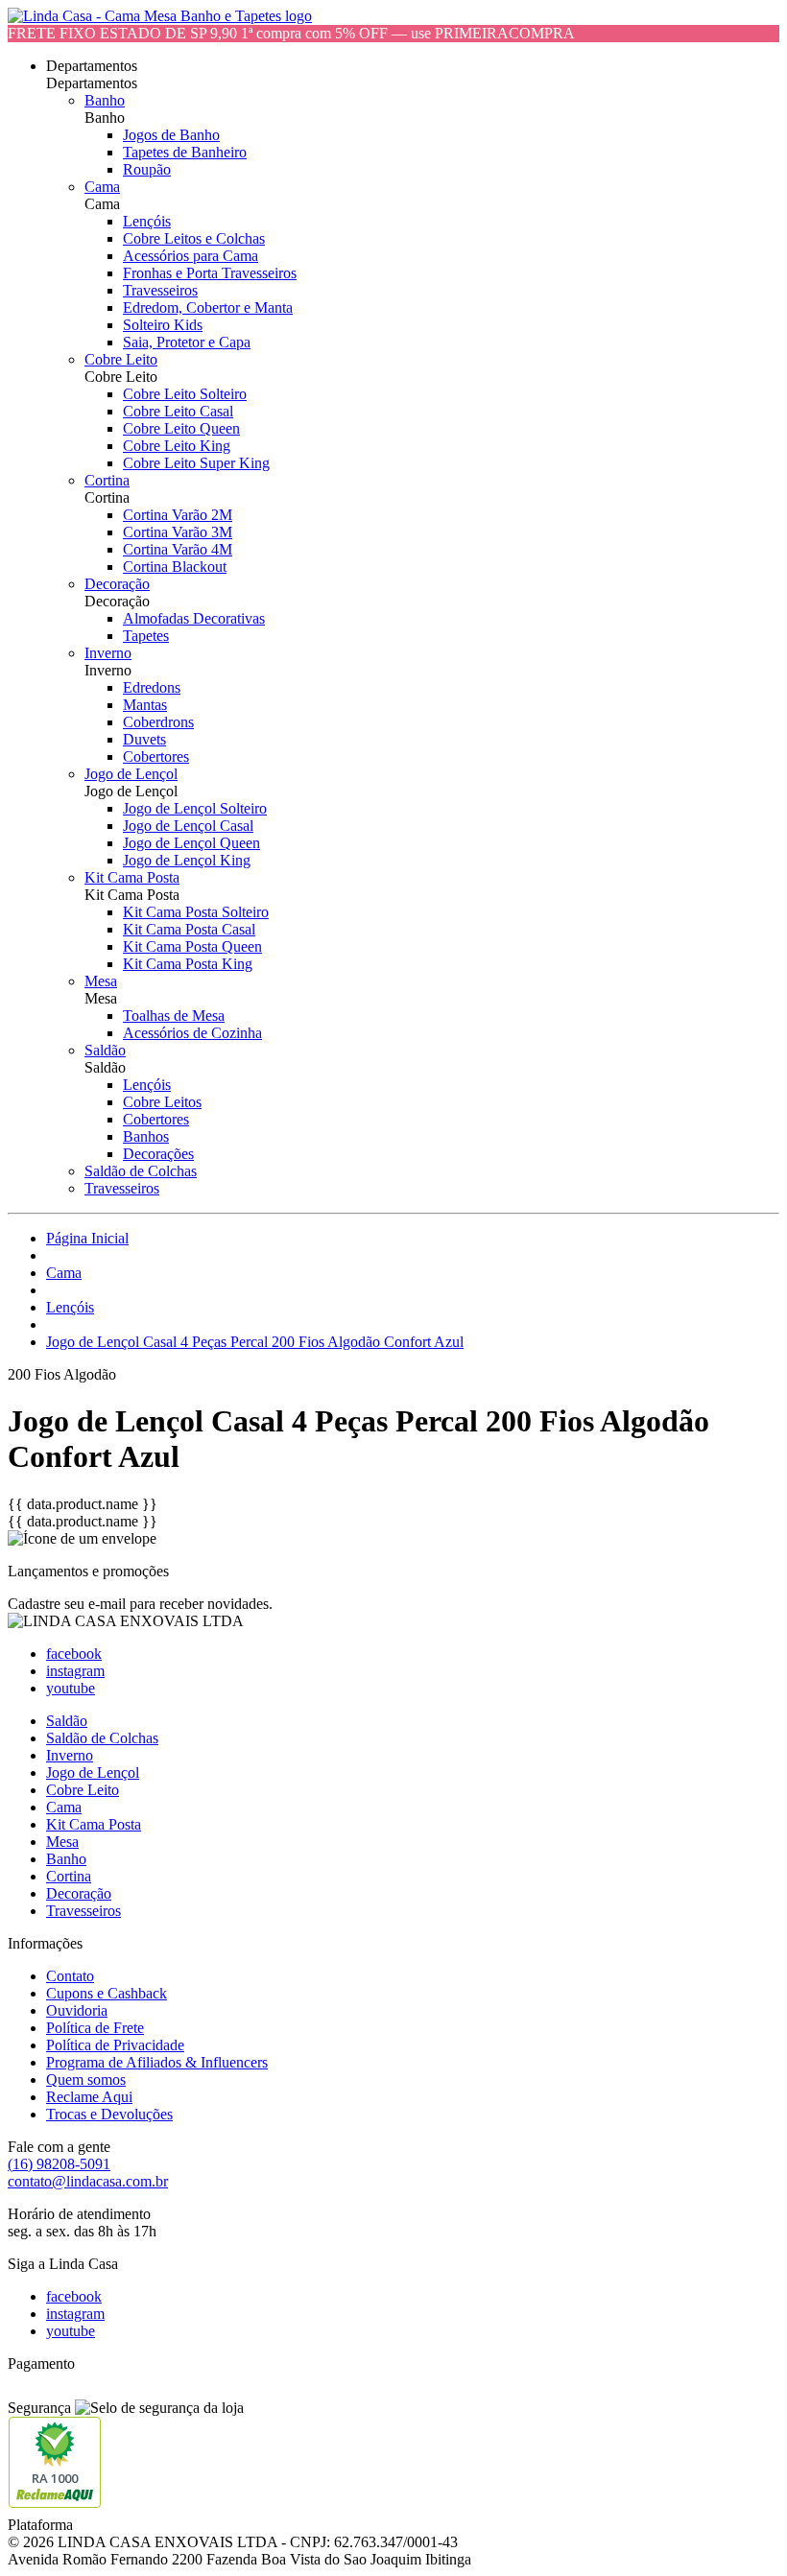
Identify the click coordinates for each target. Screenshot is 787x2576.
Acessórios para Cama (191, 256)
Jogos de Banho (171, 135)
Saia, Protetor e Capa (187, 342)
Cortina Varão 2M (178, 515)
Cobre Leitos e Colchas (194, 238)
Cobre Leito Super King (196, 463)
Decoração (117, 584)
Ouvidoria (77, 2010)
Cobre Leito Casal (178, 411)
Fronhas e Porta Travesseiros (210, 273)
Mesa (101, 981)
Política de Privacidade (115, 2045)
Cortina (107, 480)
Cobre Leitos (162, 1102)
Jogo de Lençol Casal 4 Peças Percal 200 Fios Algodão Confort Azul (255, 1342)
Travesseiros (160, 290)
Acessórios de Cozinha (192, 1033)
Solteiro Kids (163, 325)
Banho (105, 100)
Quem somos (86, 2080)
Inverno (108, 653)
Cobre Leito (121, 359)
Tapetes (146, 636)
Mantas (145, 705)
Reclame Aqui (89, 2097)
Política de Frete (95, 2028)
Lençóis (147, 221)
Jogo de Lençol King (187, 860)
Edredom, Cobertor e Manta (208, 307)
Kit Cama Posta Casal (189, 929)
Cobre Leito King (177, 446)
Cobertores (156, 756)
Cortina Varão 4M (178, 549)
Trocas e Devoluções (109, 2114)
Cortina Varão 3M (178, 532)
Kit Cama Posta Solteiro (196, 912)
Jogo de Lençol (131, 774)
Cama (102, 187)
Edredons (152, 687)
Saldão (105, 1050)
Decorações (158, 1154)
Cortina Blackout (175, 567)
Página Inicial (87, 1238)
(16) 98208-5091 (59, 2164)
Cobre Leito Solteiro (185, 394)
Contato (70, 1976)
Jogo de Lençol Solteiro (195, 808)
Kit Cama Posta (132, 877)
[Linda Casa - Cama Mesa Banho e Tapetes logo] (160, 16)
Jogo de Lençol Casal (188, 826)
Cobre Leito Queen (181, 428)
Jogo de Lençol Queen (191, 843)
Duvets (144, 739)
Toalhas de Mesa (174, 1016)
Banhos (146, 1136)
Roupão (147, 169)
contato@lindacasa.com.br (88, 2181)
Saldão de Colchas (141, 1171)
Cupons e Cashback (107, 1993)
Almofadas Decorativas (194, 618)
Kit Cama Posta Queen (192, 946)
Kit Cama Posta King (188, 964)
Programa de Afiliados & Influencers (157, 2062)
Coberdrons (158, 722)
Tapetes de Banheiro (185, 152)
